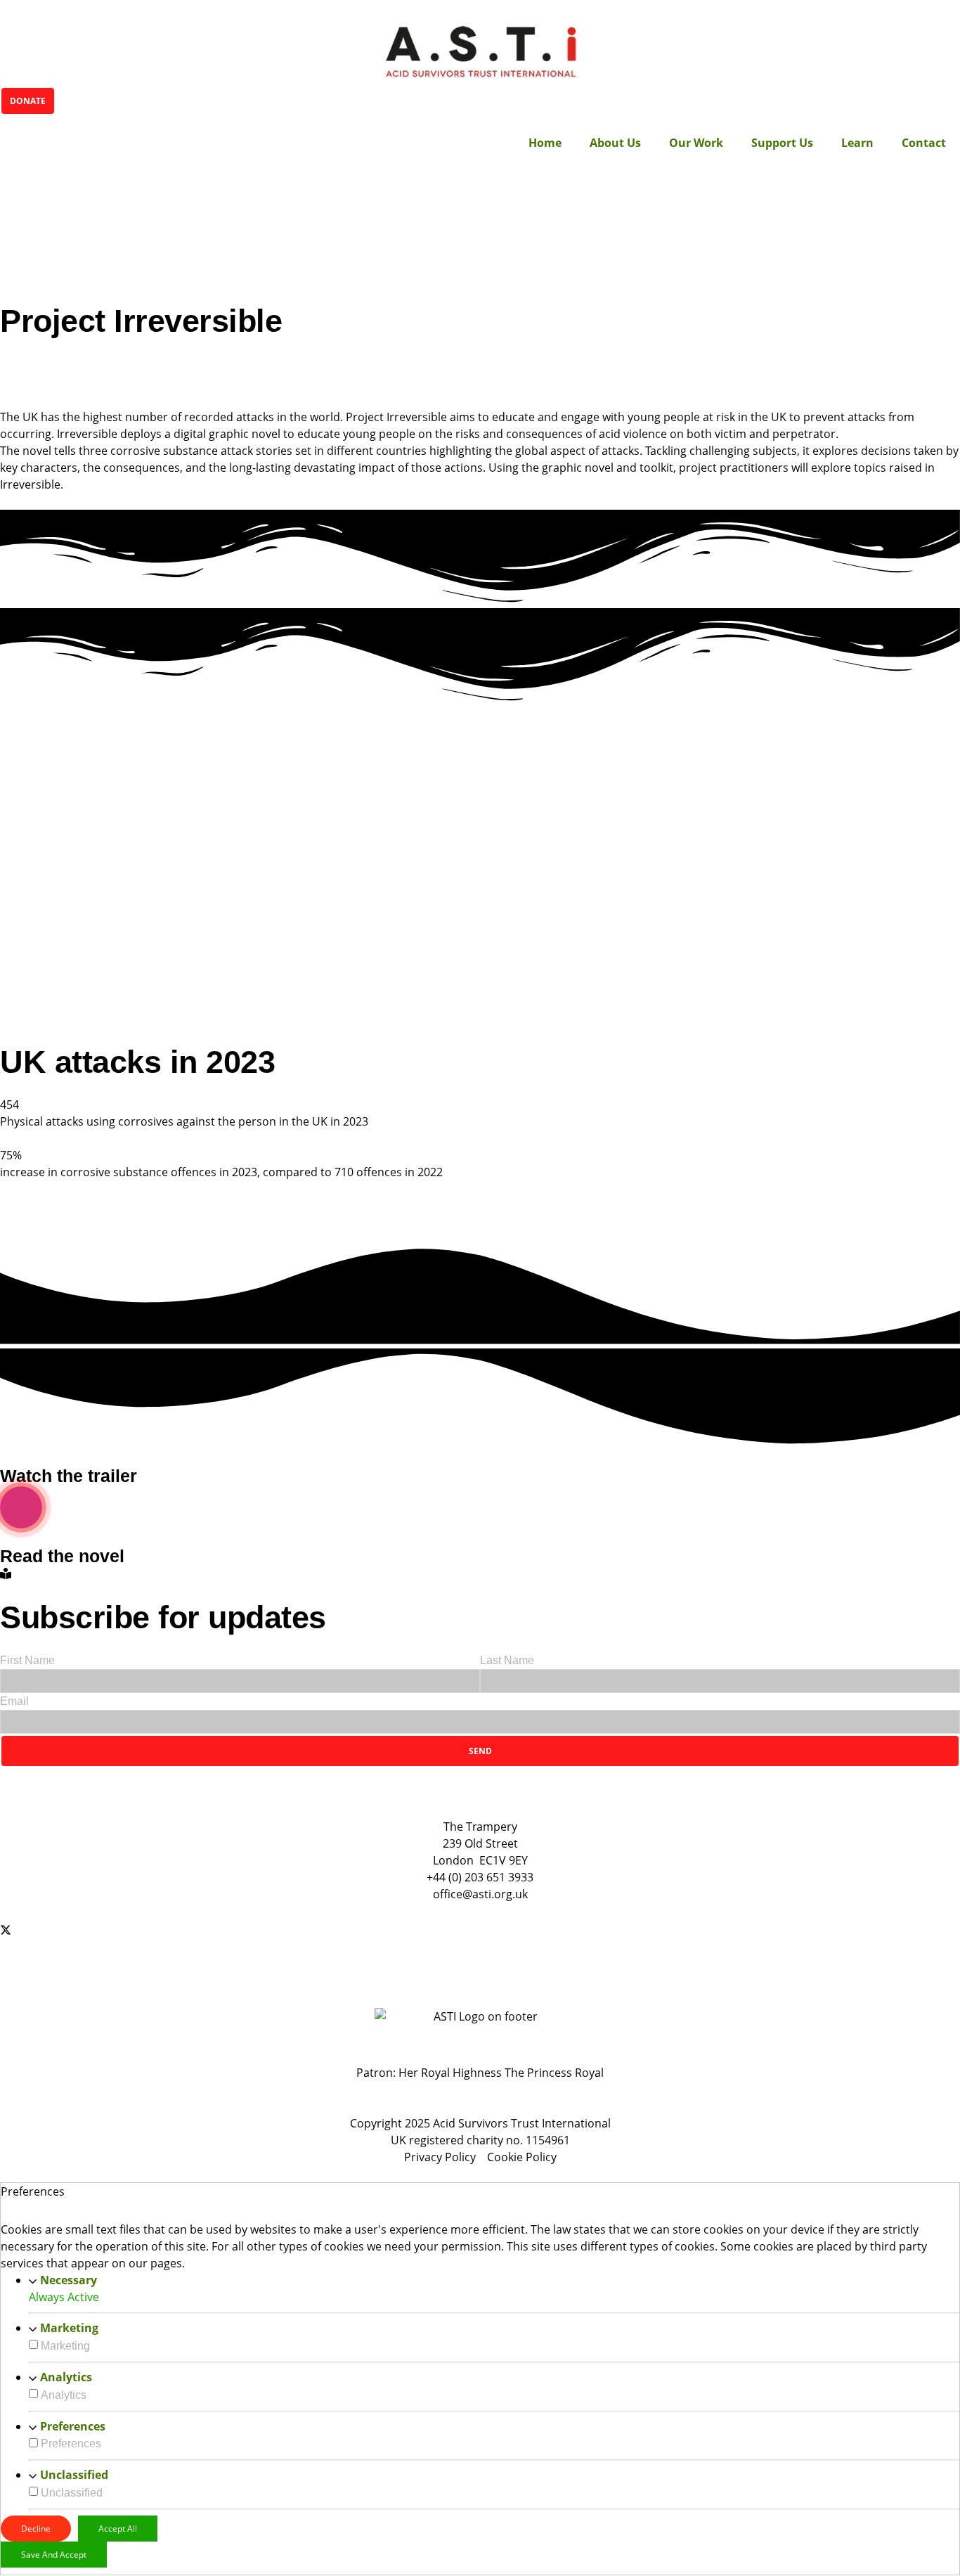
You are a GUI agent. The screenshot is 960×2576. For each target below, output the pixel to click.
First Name (27, 1660)
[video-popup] (21, 1507)
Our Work (696, 143)
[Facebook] (480, 1912)
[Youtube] (480, 1964)
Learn (857, 143)
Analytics (66, 2377)
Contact (924, 143)
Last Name (507, 1660)
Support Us (782, 143)
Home (545, 143)
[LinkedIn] (480, 1983)
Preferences (73, 2426)
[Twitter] (480, 1928)
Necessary (69, 2280)
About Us (615, 143)
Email (14, 1701)
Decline (36, 2529)
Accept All (118, 2529)
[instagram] (480, 1946)
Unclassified (74, 2475)
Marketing (69, 2328)
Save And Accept (54, 2555)
